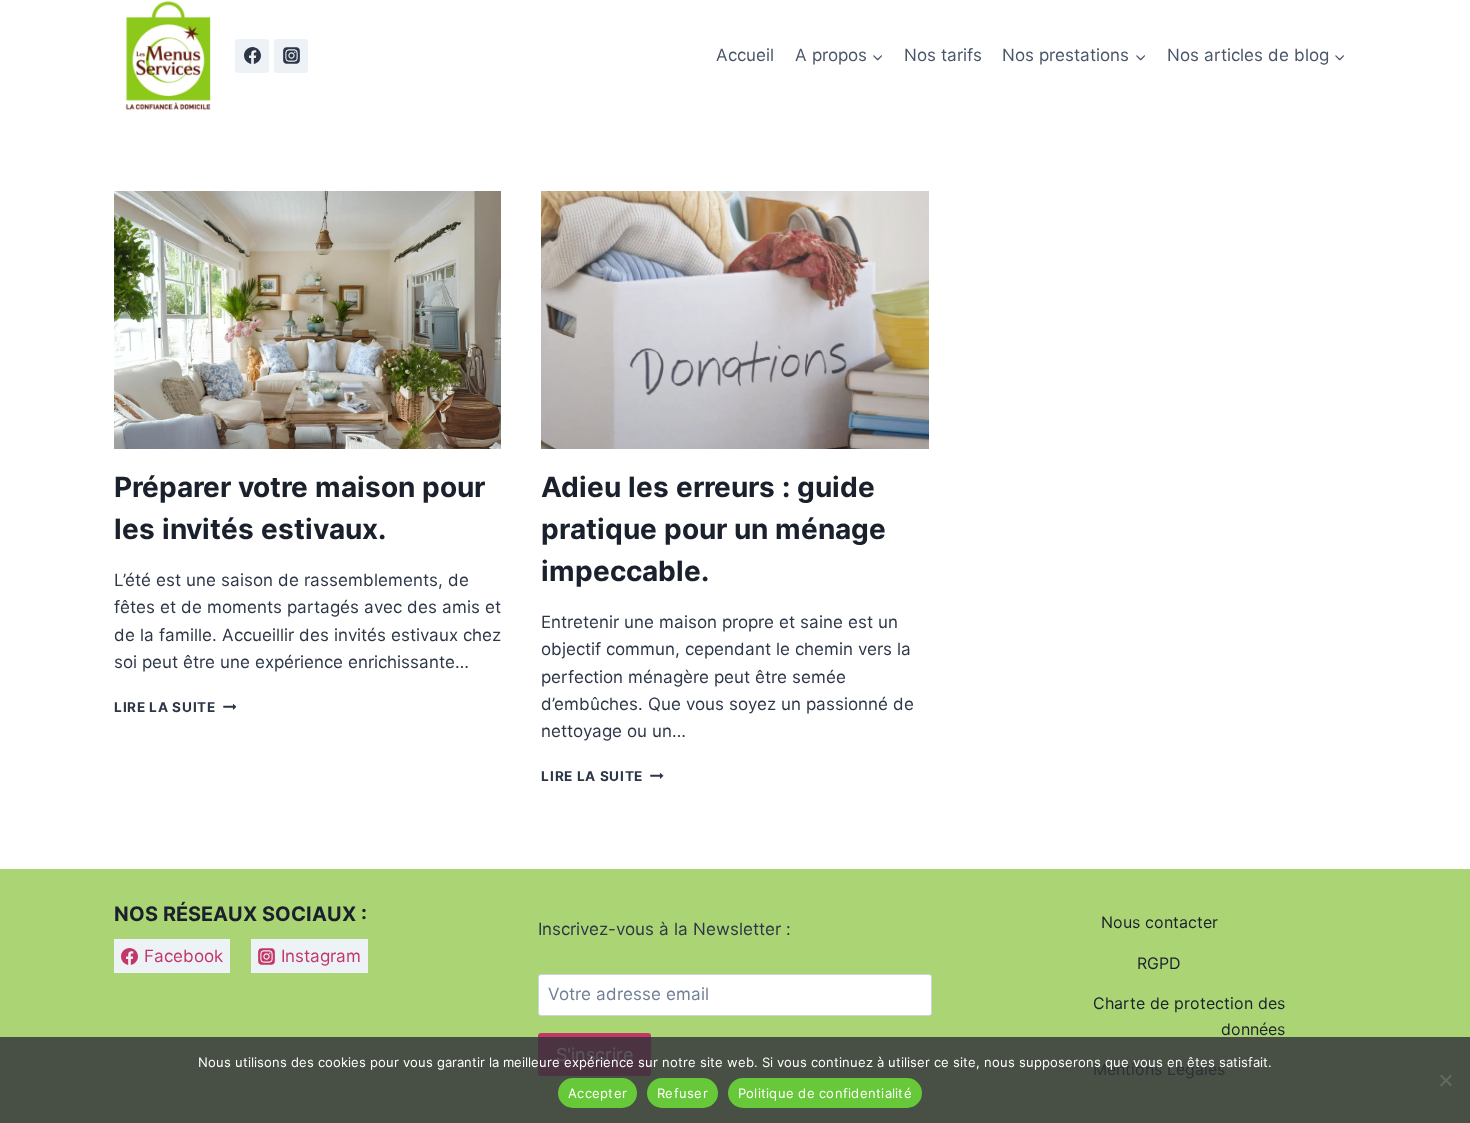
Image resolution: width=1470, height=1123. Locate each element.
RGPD (1159, 963)
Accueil (745, 55)
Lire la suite (175, 707)
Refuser (682, 1093)
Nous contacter (1159, 922)
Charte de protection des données (1189, 1016)
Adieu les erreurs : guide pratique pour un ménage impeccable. (713, 529)
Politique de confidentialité (825, 1093)
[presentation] (307, 320)
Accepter (597, 1093)
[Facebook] (252, 56)
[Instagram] (291, 56)
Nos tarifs (943, 55)
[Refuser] (1445, 1080)
